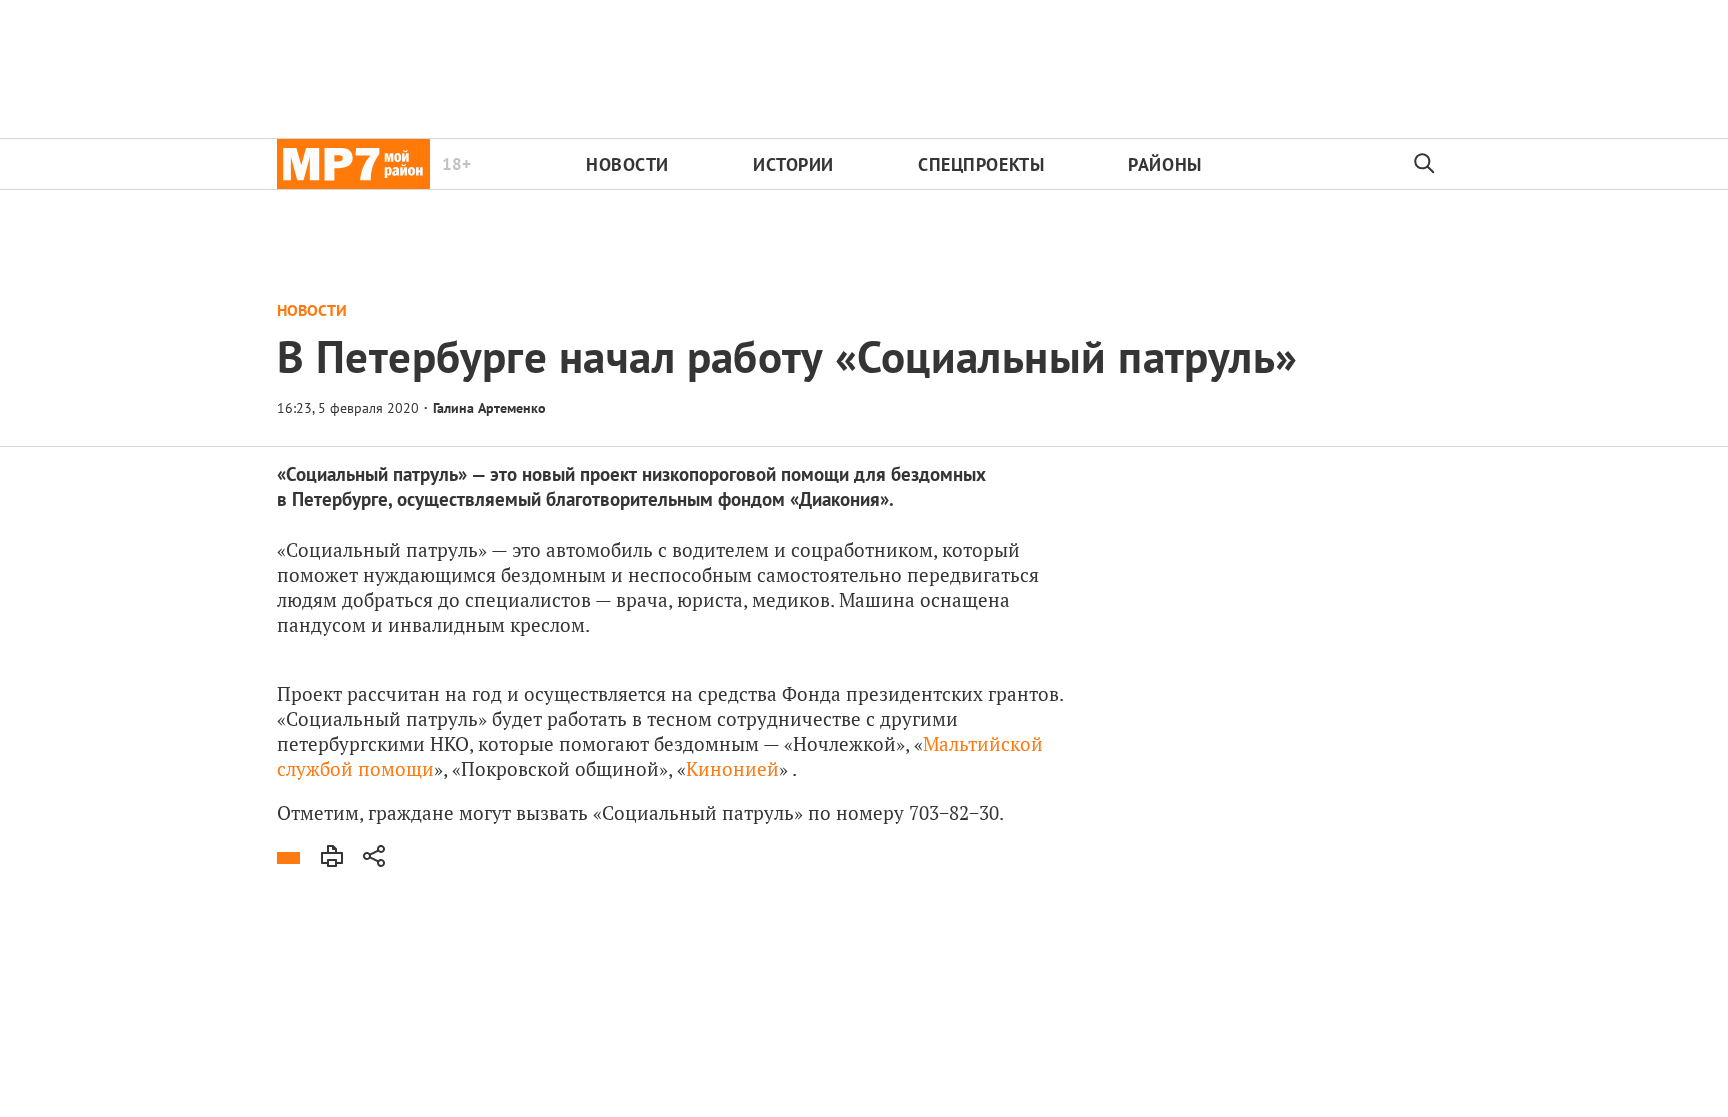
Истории (793, 164)
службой (315, 768)
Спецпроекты (981, 164)
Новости (627, 164)
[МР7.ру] (353, 164)
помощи (396, 768)
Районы (1164, 164)
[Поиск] (1425, 164)
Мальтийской (983, 743)
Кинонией (732, 768)
